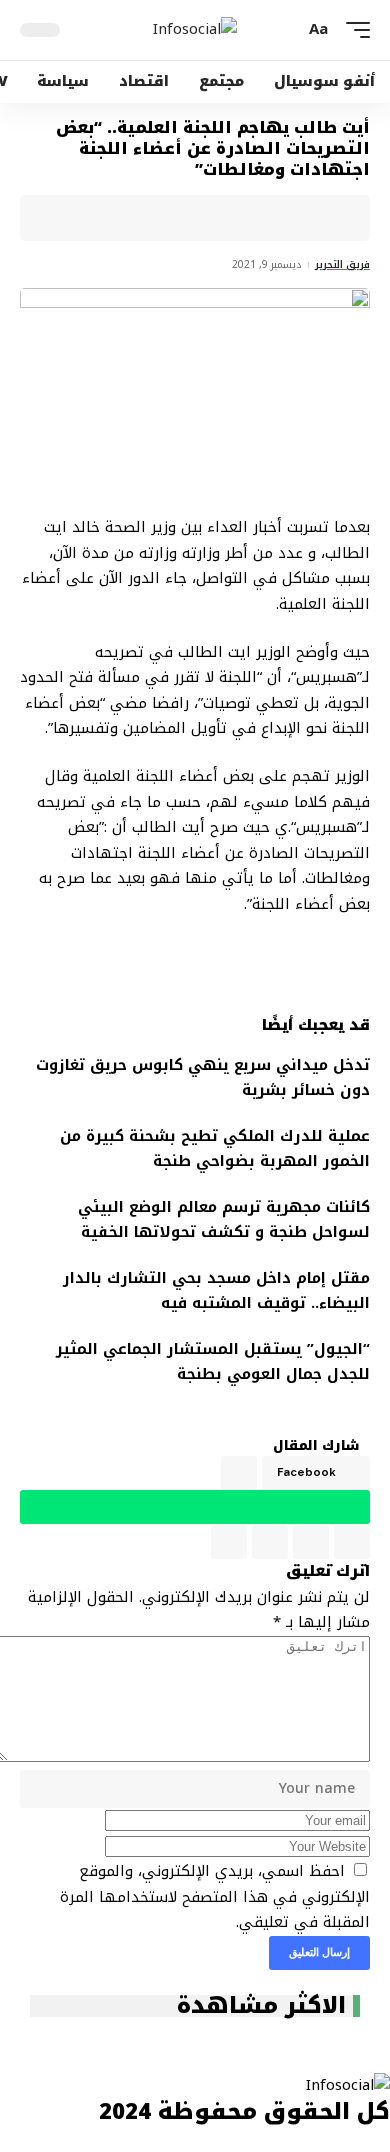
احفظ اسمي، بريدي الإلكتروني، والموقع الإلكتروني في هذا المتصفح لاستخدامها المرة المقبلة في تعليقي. (215, 1896)
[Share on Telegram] (232, 218)
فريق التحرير (342, 264)
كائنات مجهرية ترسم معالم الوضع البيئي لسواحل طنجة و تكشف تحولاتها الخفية (224, 1220)
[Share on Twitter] (294, 218)
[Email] (201, 218)
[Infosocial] (195, 30)
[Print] (139, 218)
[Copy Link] (170, 218)
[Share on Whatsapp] (263, 218)
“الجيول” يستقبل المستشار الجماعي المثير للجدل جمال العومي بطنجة (213, 1362)
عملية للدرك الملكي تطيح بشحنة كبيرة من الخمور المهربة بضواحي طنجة (215, 1149)
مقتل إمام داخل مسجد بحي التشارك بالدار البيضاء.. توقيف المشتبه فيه (216, 1291)
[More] (108, 218)
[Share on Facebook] (325, 218)
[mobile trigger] (353, 30)
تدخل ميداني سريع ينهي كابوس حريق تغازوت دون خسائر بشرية (203, 1078)
